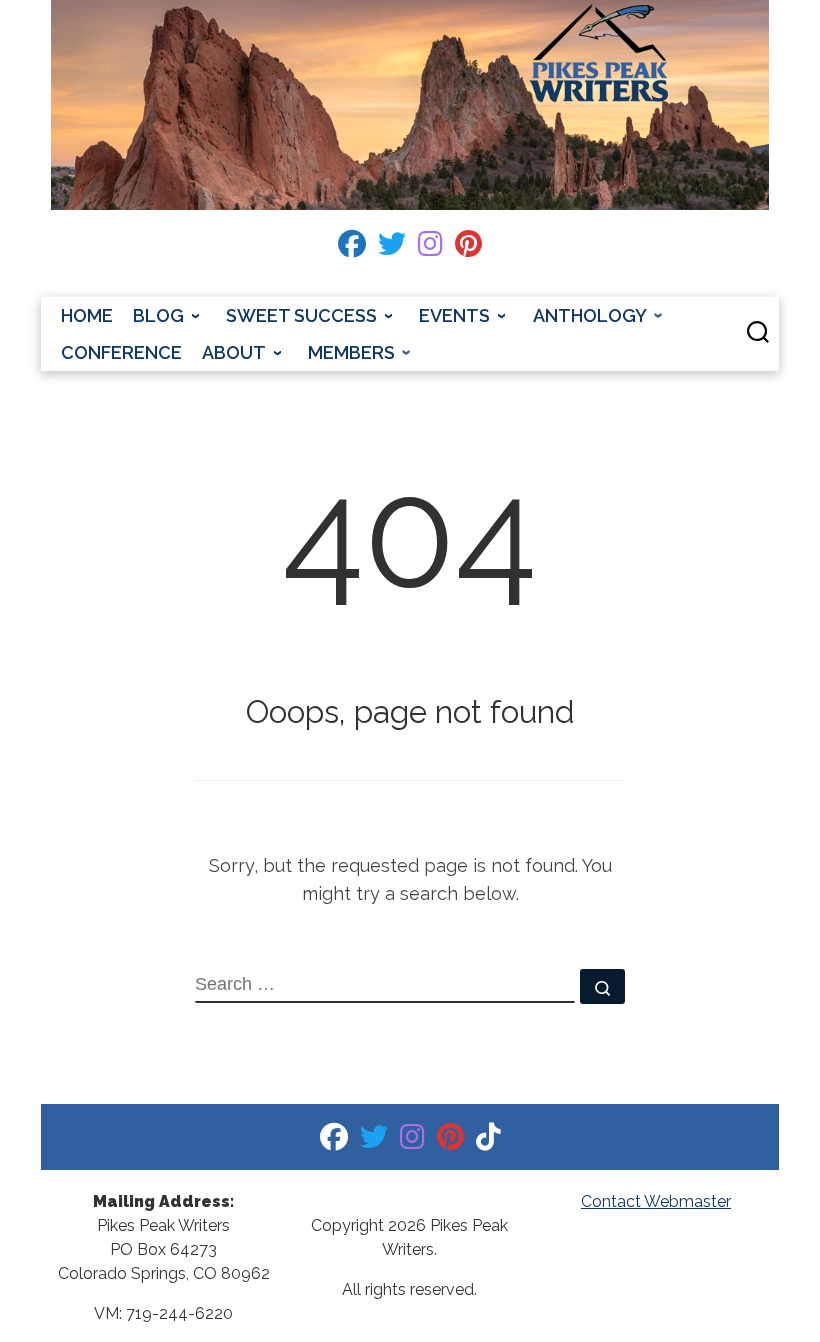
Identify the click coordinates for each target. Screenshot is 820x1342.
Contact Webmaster (656, 1201)
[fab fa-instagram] (430, 248)
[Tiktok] (488, 1141)
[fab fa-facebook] (352, 248)
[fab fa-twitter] (392, 248)
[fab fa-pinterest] (468, 248)
